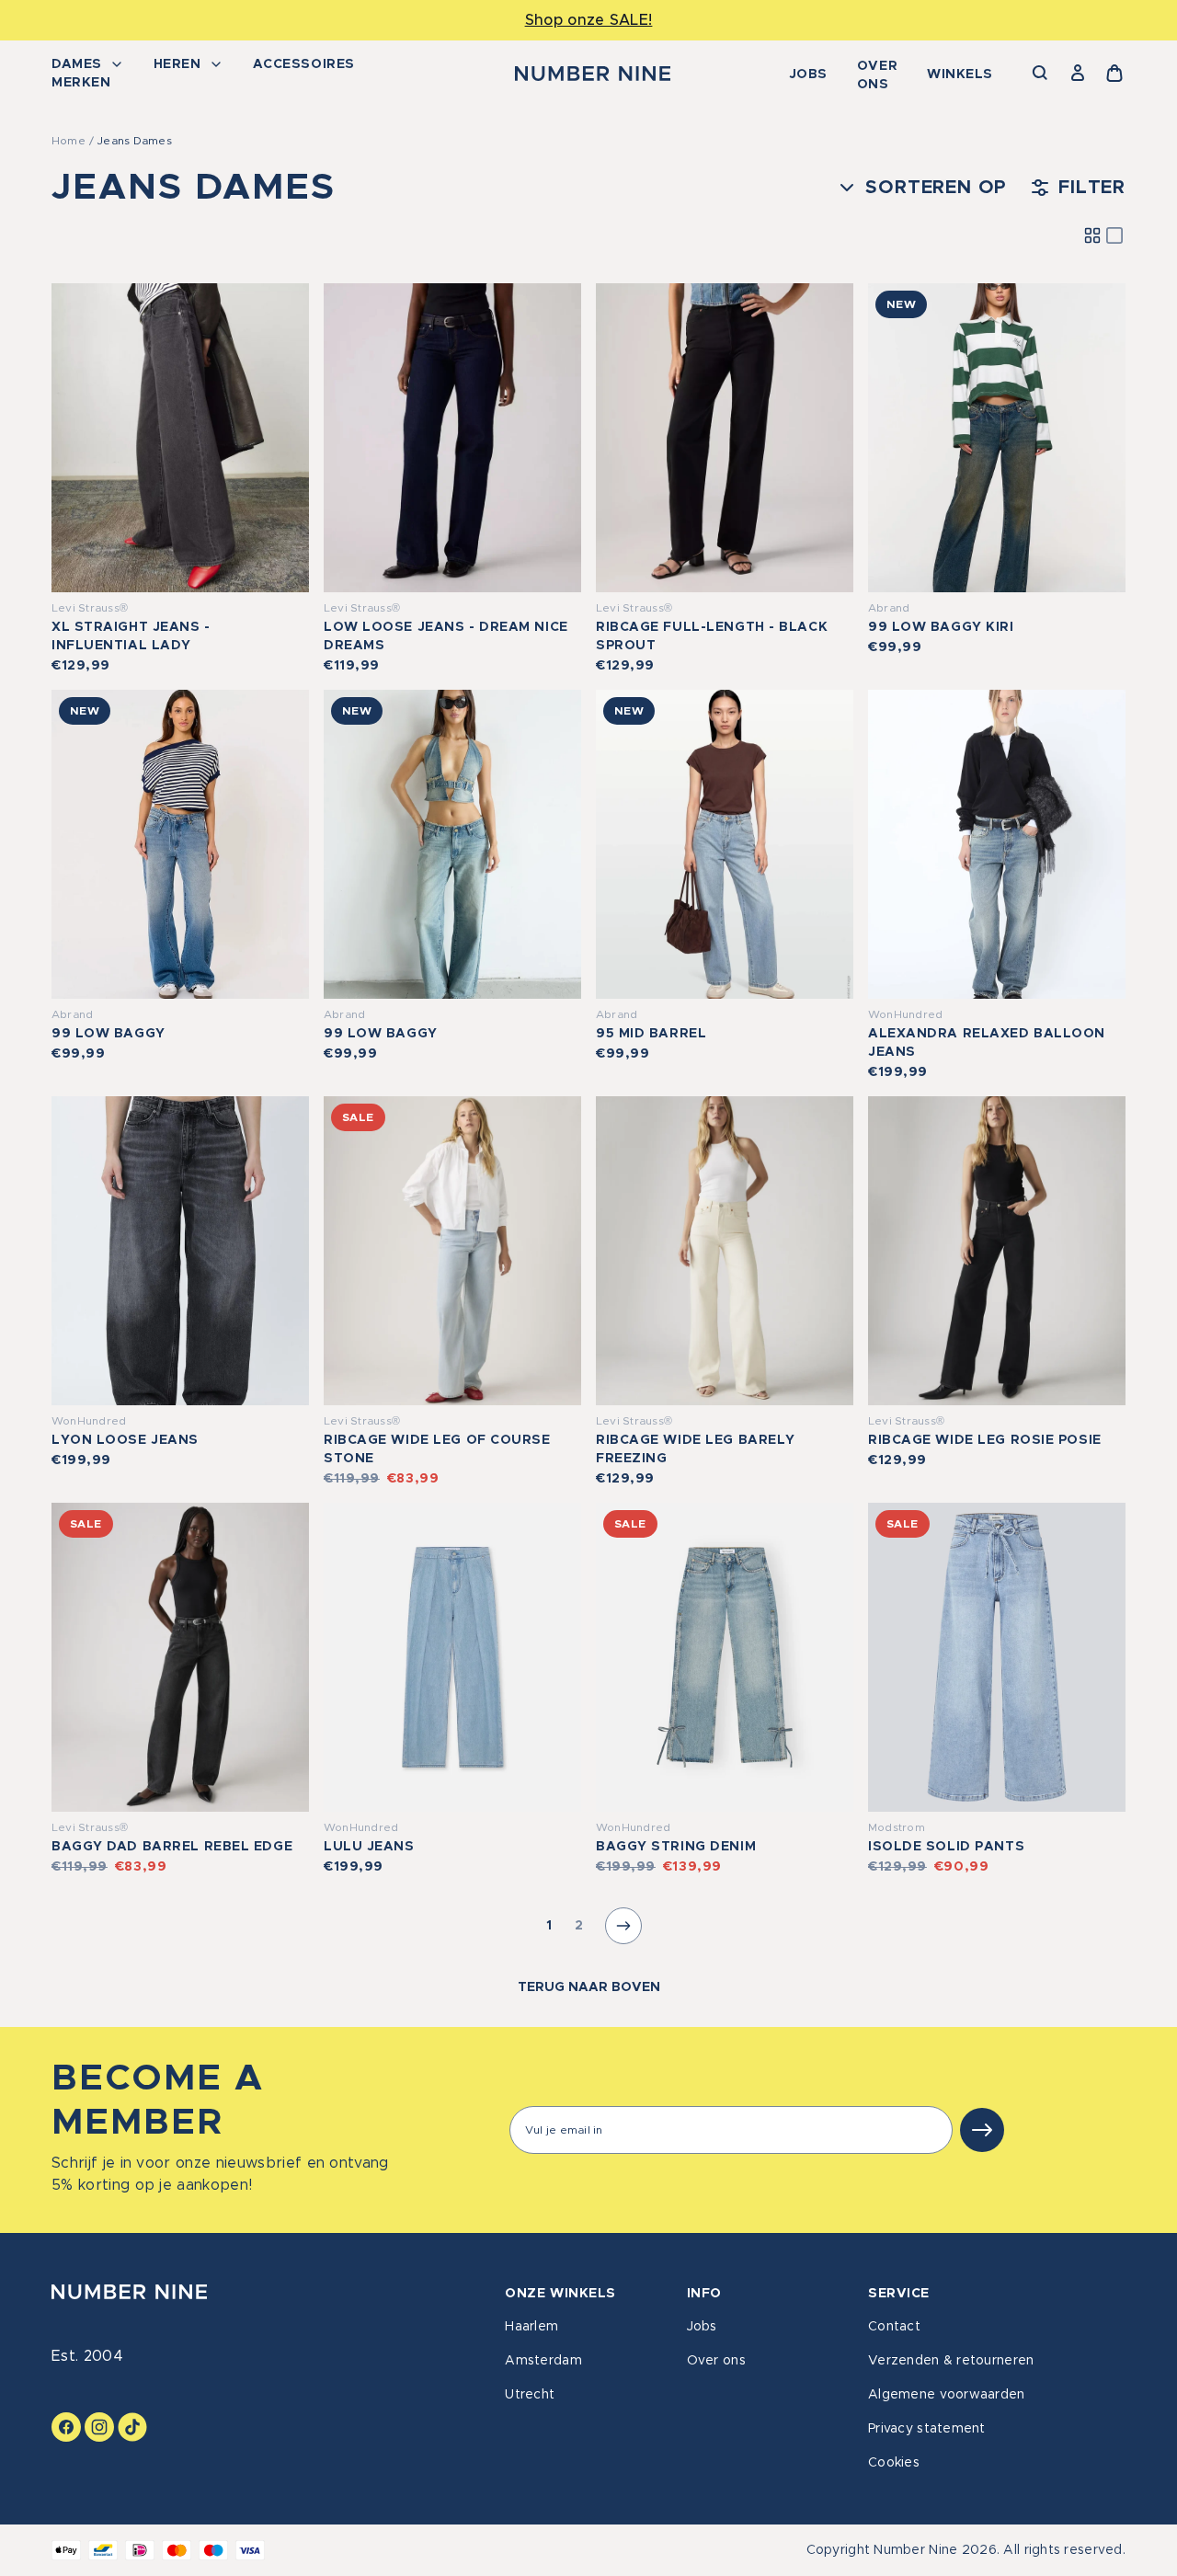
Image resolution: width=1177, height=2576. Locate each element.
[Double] (1092, 235)
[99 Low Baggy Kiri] (997, 438)
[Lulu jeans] (452, 1657)
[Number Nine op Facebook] (66, 2427)
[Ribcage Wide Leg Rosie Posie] (997, 1251)
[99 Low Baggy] (180, 844)
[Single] (1114, 235)
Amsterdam (543, 2361)
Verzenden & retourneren (951, 2361)
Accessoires (304, 64)
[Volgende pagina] (623, 1926)
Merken (81, 83)
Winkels (960, 74)
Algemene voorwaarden (947, 2395)
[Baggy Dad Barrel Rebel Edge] (180, 1657)
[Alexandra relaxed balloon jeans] (997, 844)
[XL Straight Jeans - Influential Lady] (180, 438)
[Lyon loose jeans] (180, 1251)
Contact (894, 2327)
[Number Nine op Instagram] (99, 2427)
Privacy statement (927, 2429)
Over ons (877, 75)
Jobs (808, 74)
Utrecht (530, 2395)
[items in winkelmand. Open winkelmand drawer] (1114, 74)
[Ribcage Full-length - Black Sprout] (725, 438)
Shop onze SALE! (589, 20)
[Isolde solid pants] (997, 1657)
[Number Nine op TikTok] (132, 2427)
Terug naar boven (589, 1987)
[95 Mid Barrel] (725, 844)
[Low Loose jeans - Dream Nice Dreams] (452, 438)
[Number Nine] (593, 74)
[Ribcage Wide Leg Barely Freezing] (725, 1251)
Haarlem (531, 2327)
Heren (177, 64)
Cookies (894, 2463)
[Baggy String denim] (725, 1657)
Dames (77, 64)
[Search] (1041, 74)
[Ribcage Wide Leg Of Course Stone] (452, 1251)
